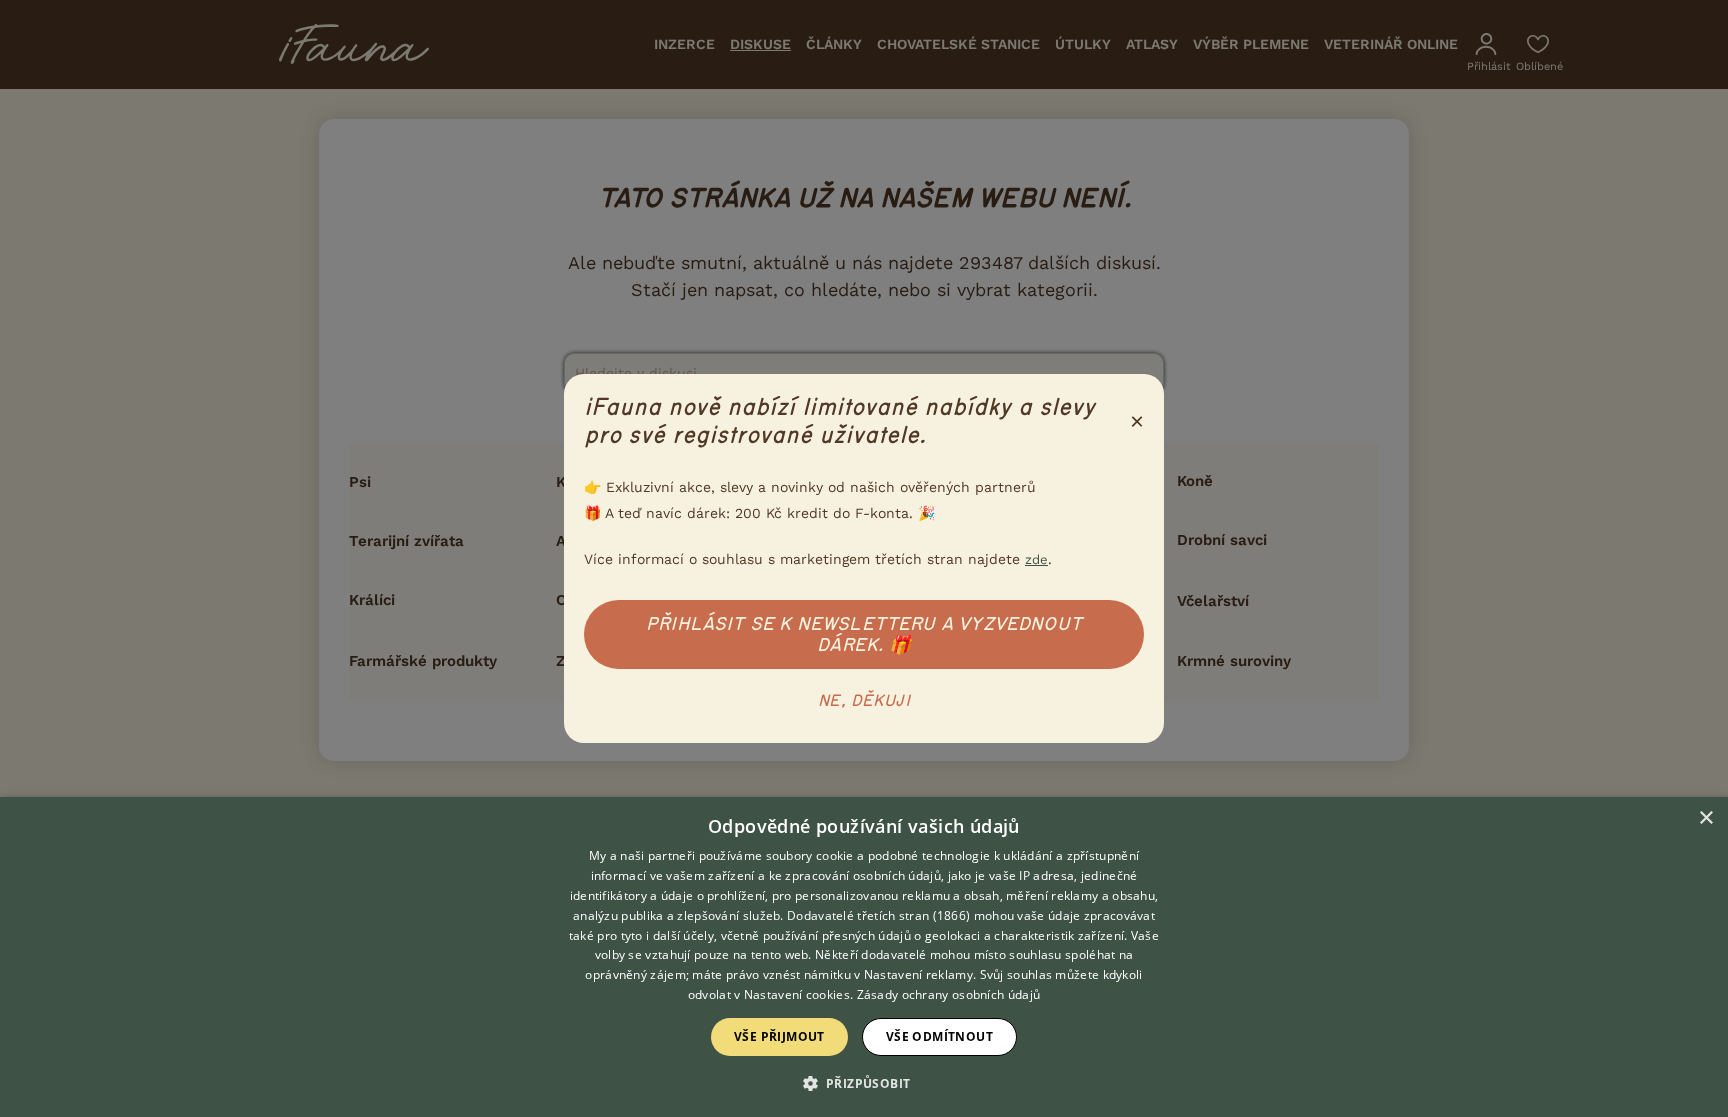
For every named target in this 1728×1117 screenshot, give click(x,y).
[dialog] (864, 957)
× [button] (1705, 818)
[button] (864, 1082)
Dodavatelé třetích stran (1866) (878, 915)
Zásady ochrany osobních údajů (949, 994)
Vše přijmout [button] (779, 1036)
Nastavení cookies (797, 994)
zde (1036, 559)
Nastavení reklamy (918, 974)
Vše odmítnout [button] (939, 1036)
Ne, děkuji (864, 701)
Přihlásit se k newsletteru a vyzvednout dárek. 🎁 (864, 634)
